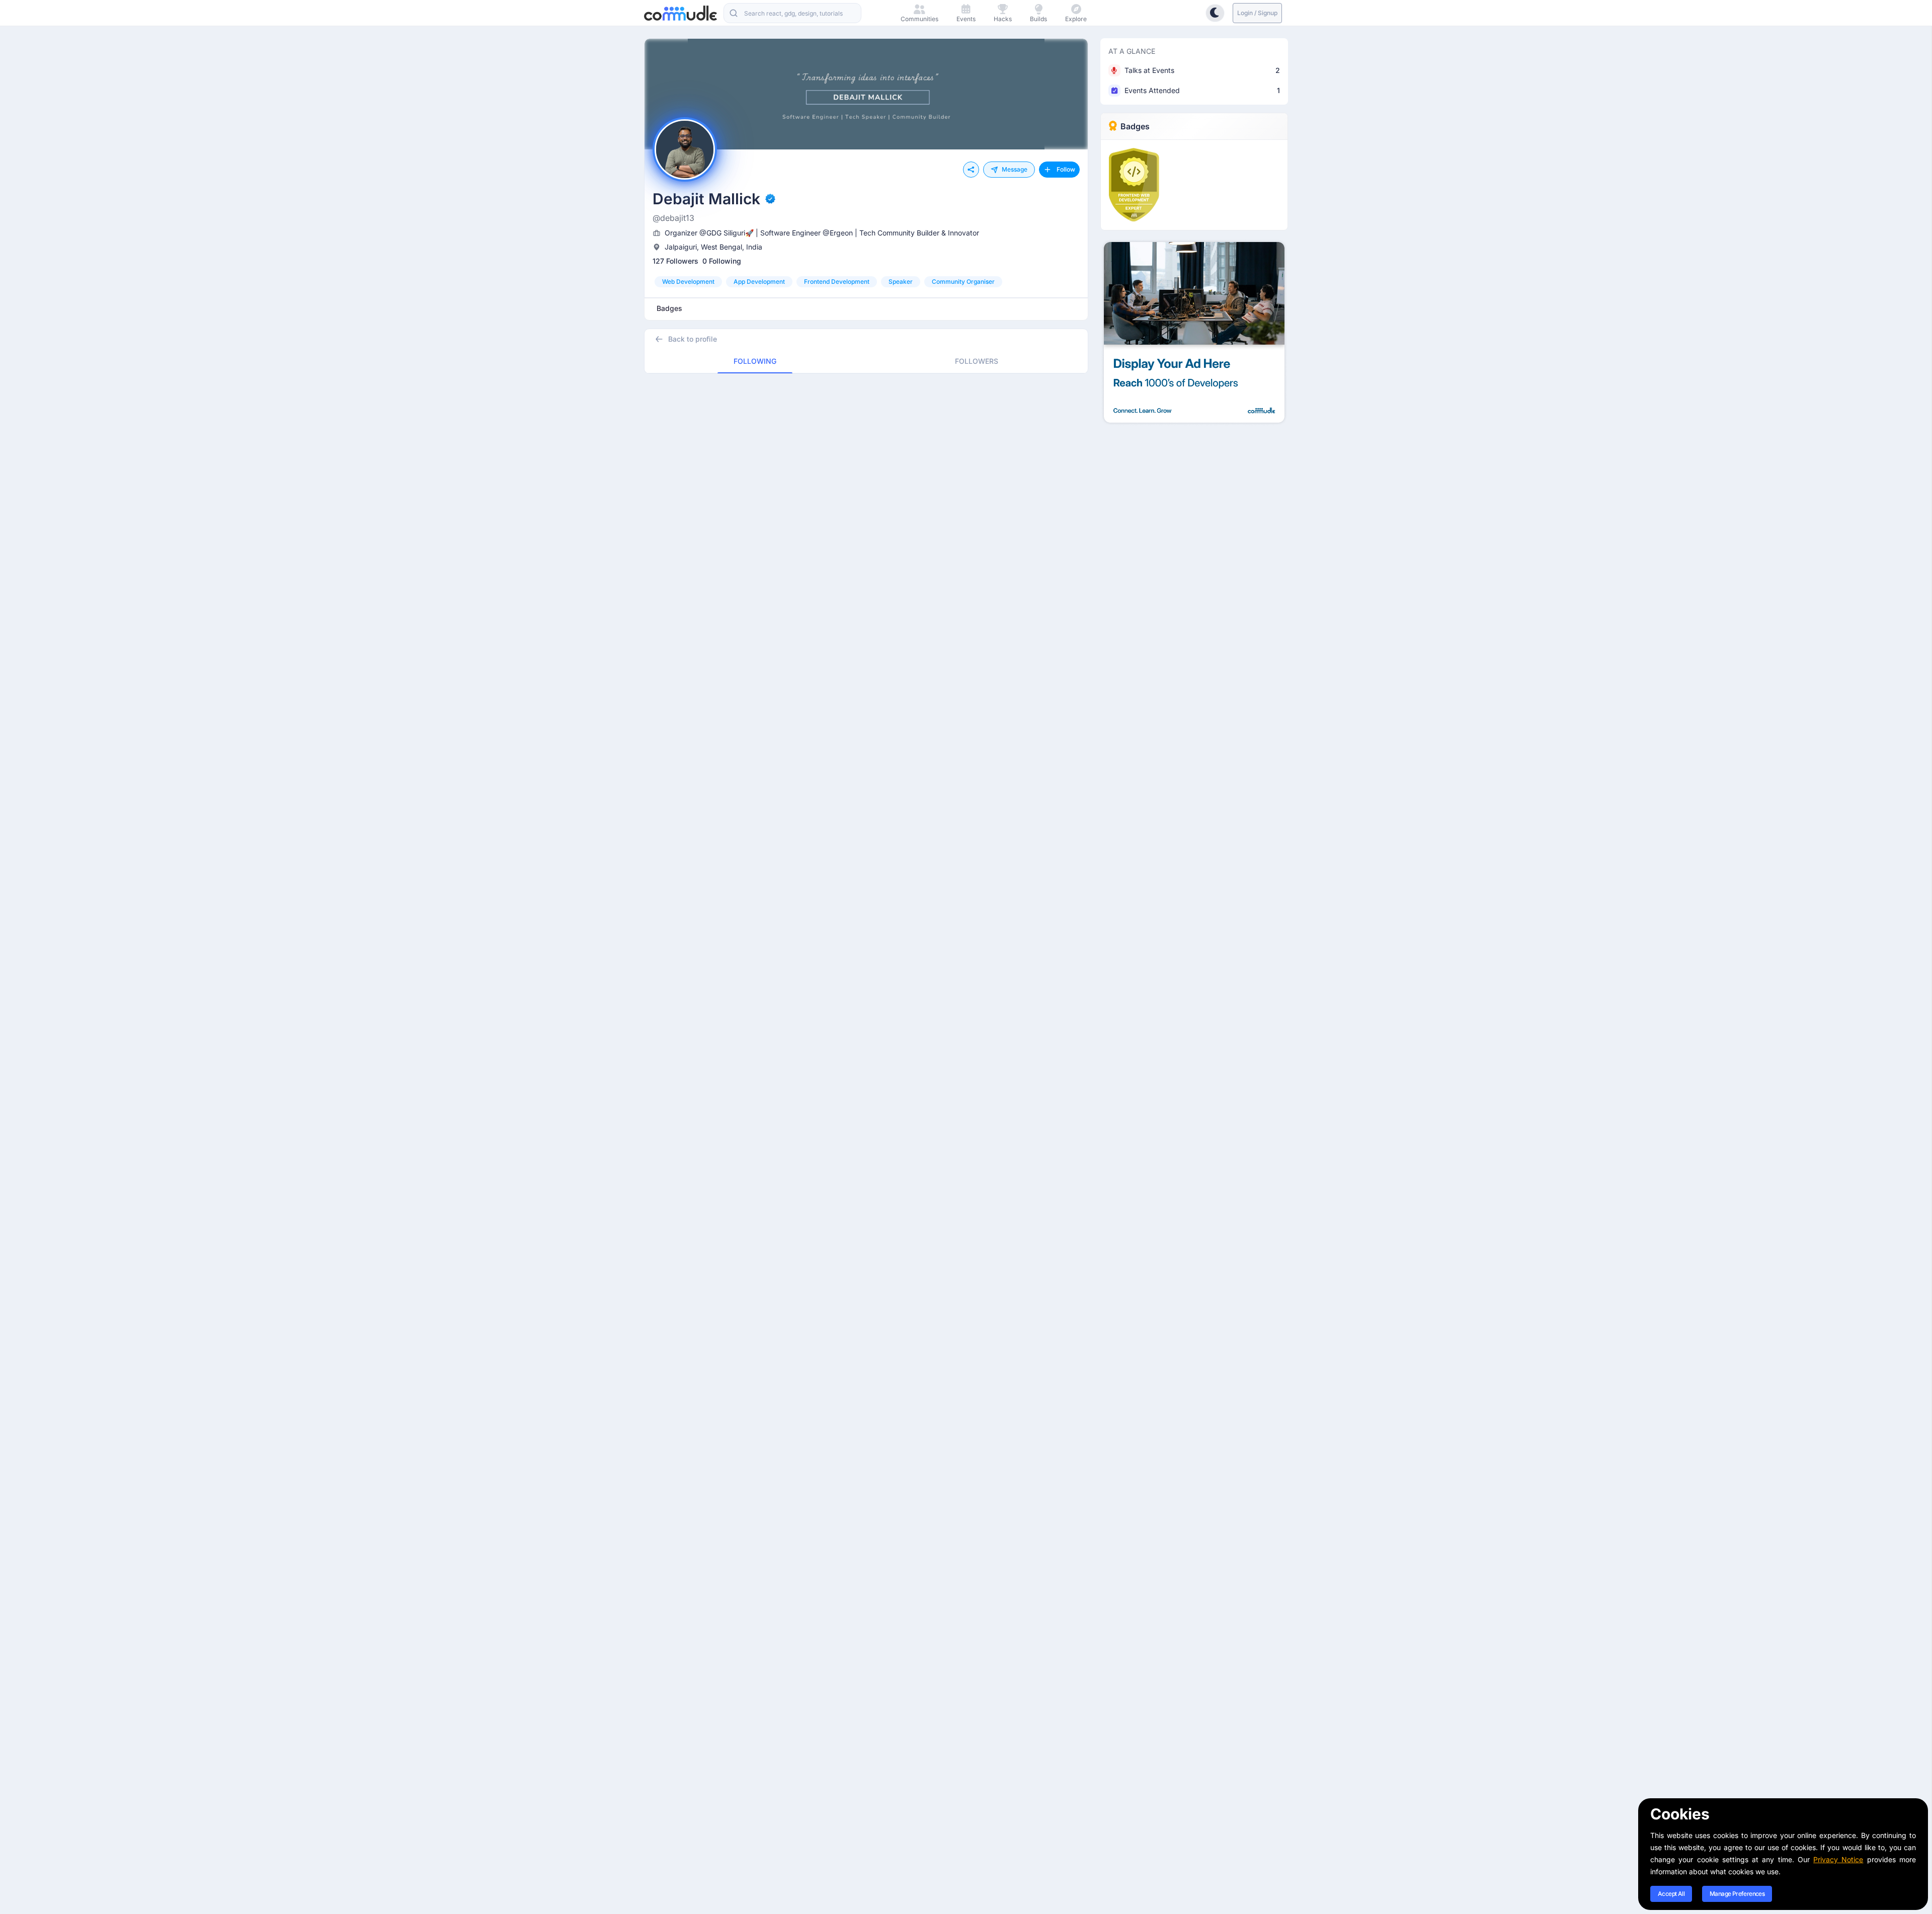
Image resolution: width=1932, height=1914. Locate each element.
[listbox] (866, 282)
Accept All (1671, 1894)
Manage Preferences (1737, 1894)
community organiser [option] (963, 282)
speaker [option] (901, 282)
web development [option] (688, 282)
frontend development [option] (837, 282)
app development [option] (759, 282)
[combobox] (792, 13)
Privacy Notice (1838, 1859)
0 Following (722, 261)
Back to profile (693, 339)
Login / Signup (1257, 13)
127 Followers (675, 261)
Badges (1135, 126)
